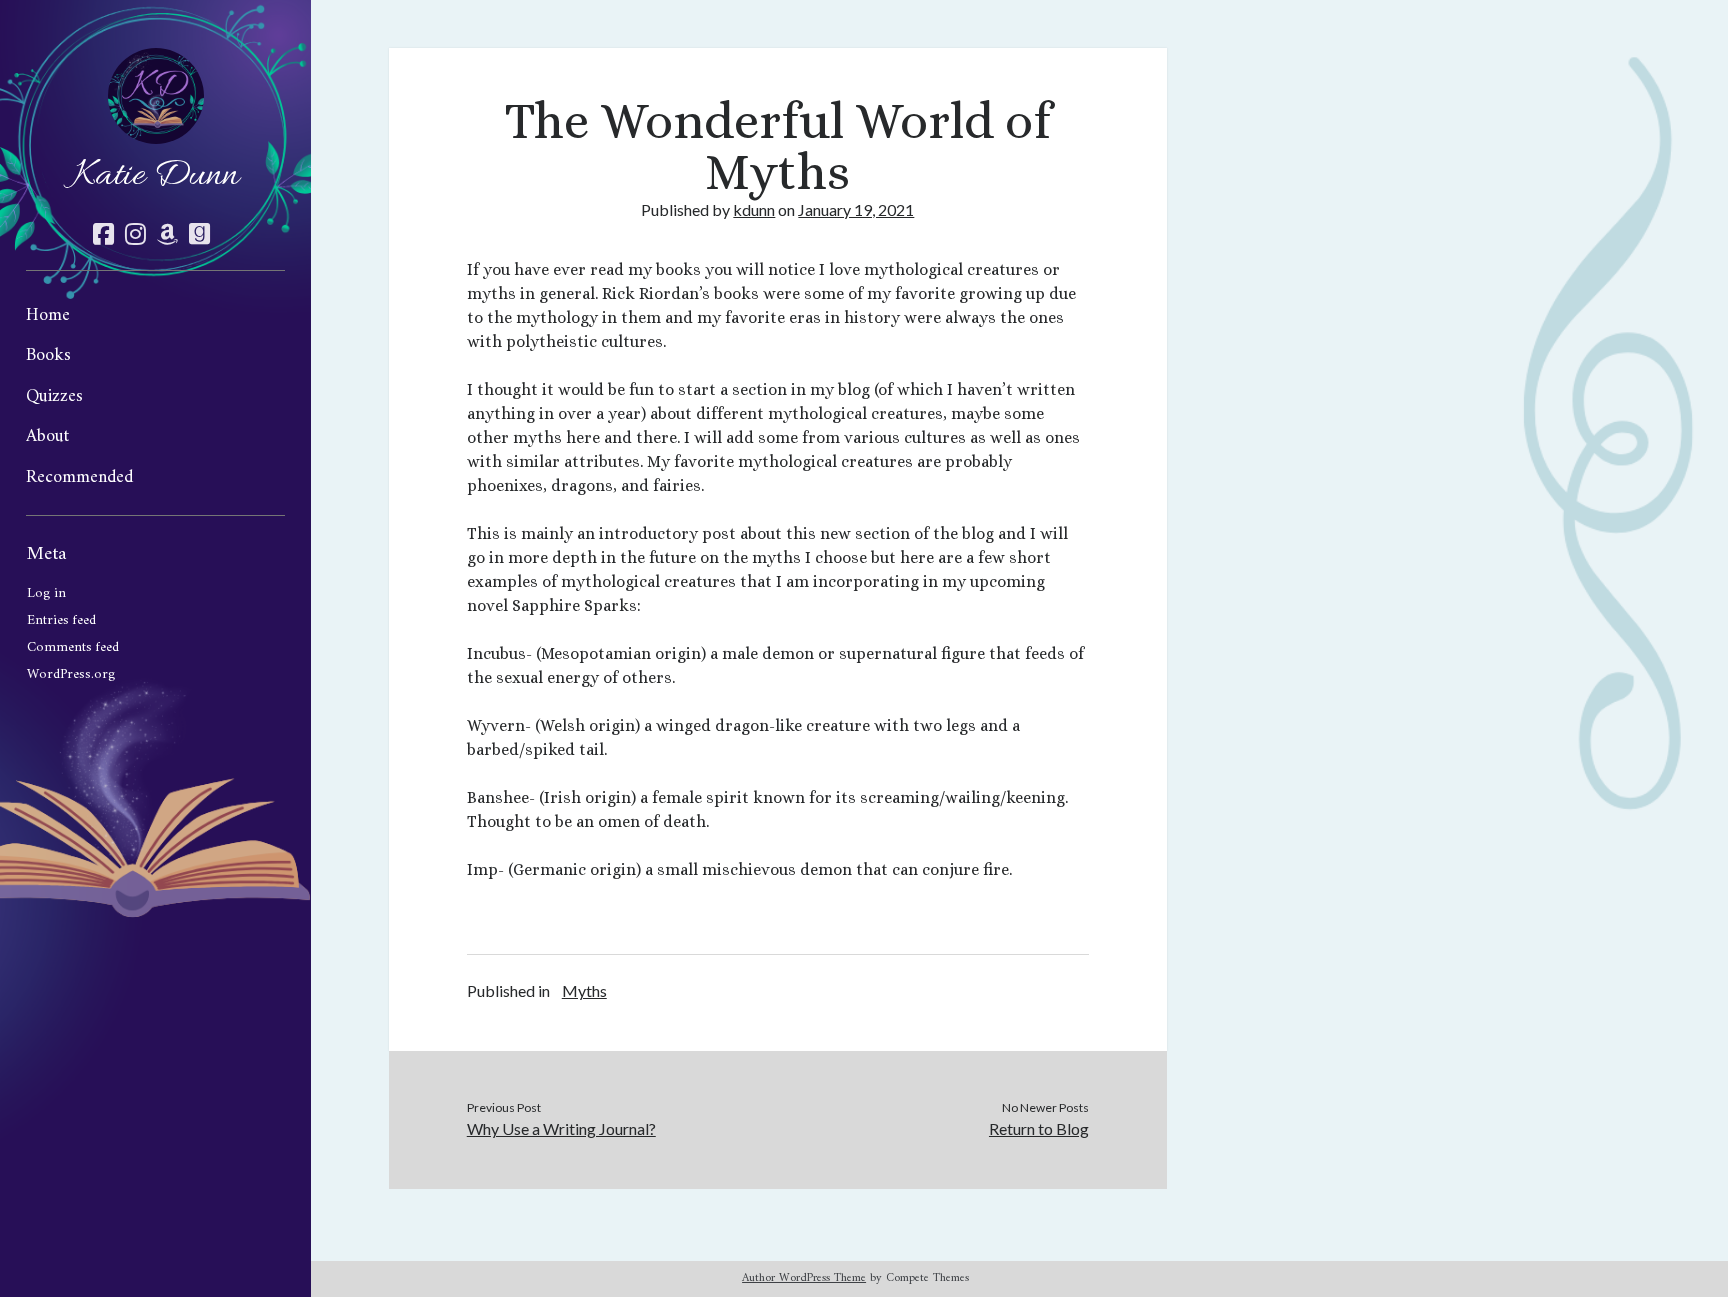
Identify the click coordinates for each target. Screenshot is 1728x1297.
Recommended (79, 477)
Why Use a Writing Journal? (561, 1128)
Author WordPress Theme (804, 1278)
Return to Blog (1039, 1128)
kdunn (754, 209)
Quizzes (54, 396)
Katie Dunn (156, 176)
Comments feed (73, 647)
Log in (46, 593)
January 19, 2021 (856, 209)
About (47, 436)
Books (48, 355)
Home (48, 315)
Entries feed (61, 620)
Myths (584, 990)
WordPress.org (71, 674)
